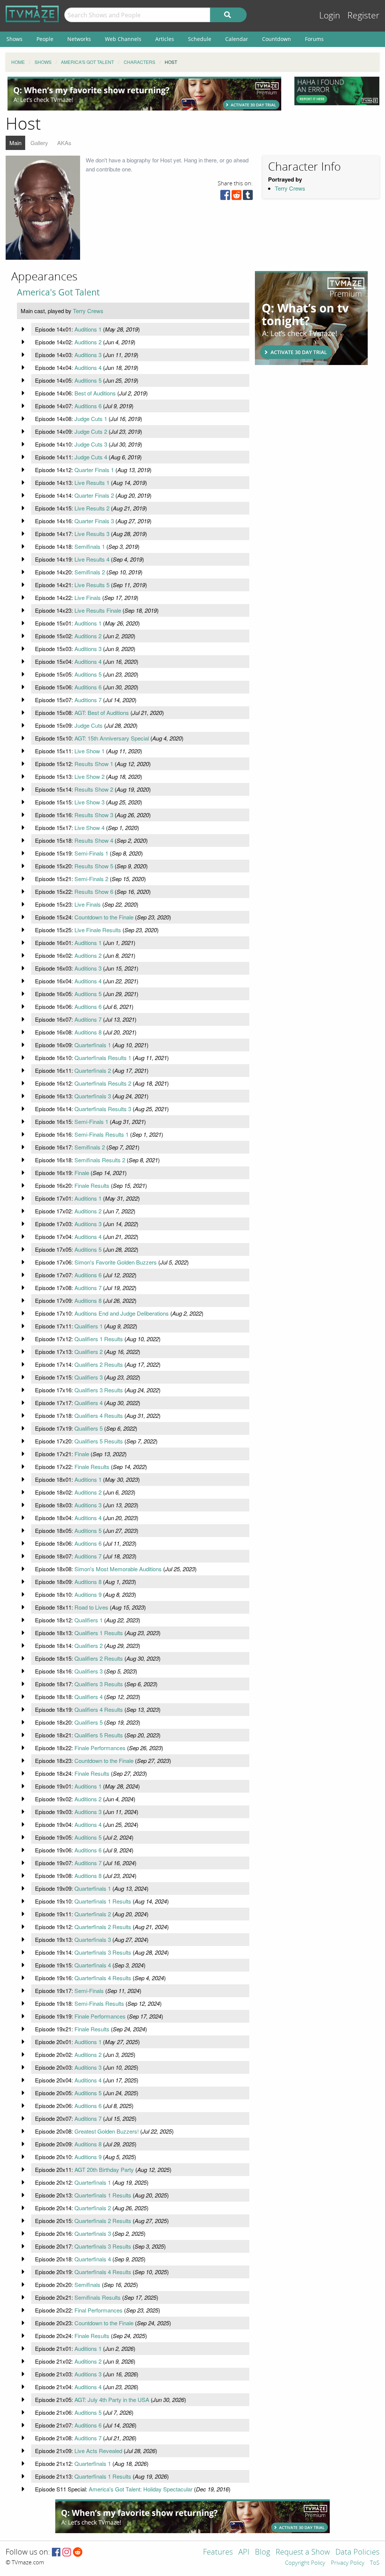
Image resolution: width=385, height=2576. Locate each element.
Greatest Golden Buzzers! (107, 2131)
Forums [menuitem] (314, 39)
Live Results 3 (92, 534)
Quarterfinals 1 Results (103, 1901)
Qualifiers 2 (89, 1352)
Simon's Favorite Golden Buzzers (116, 1262)
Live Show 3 (89, 802)
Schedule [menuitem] (200, 39)
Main (15, 143)
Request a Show (303, 2553)
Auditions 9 (88, 1594)
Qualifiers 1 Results (99, 1339)
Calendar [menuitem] (237, 39)
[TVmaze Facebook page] (56, 2553)
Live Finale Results (98, 930)
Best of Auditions (95, 393)
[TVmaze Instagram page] (67, 2553)
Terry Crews (290, 188)
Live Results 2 (92, 508)
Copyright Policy (305, 2563)
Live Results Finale (98, 610)
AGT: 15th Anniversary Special (112, 738)
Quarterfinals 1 (93, 1045)
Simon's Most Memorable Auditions (118, 1569)
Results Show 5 (94, 866)
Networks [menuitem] (79, 39)
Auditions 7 (88, 700)
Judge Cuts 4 (91, 457)
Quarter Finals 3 (94, 521)
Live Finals (88, 597)
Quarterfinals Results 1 (103, 1058)
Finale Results (92, 1185)
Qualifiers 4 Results (99, 1415)
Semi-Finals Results (99, 2003)
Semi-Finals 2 (91, 879)
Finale (82, 1173)
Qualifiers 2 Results (99, 1364)
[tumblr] (248, 197)
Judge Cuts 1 (91, 419)
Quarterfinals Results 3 (103, 1109)
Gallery (39, 143)
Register (363, 16)
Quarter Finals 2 (94, 495)
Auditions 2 (88, 342)
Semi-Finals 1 (91, 853)
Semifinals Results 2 (100, 1160)
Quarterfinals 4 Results (103, 1978)
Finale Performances (100, 1748)
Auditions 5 (88, 380)
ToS (375, 2563)
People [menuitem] (45, 39)
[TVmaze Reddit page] (78, 2553)
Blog (262, 2553)
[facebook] (225, 197)
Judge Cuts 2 (91, 431)
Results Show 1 (94, 764)
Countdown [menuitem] (277, 39)
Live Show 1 (89, 751)
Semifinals (87, 2284)
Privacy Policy (348, 2563)
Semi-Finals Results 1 (102, 1134)
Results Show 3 (94, 815)
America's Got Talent (58, 292)
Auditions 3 (88, 355)
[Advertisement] (144, 94)
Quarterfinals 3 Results (103, 1952)
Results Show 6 (94, 891)
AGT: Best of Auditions (102, 713)
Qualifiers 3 (89, 1377)
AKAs (64, 143)
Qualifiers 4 (89, 1403)
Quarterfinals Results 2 (103, 1083)
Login (330, 16)
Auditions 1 (88, 329)
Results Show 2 (94, 789)
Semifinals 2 (90, 572)
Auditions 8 (88, 1032)
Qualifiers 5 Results (99, 1441)
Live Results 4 (92, 559)
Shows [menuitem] (14, 39)
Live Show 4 (89, 828)
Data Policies (357, 2553)
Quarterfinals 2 (93, 1070)
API (244, 2553)
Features (218, 2553)
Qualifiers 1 (89, 1326)
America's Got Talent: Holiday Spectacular (141, 2489)
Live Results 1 (92, 482)
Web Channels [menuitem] (123, 39)
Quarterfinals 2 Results (103, 1927)
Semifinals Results (98, 2297)
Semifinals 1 (90, 546)
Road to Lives (91, 1607)
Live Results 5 (92, 585)
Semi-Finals (89, 1991)
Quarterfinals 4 (93, 1965)
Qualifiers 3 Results (99, 1390)
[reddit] (236, 197)
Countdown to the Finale (104, 917)
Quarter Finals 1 (94, 470)
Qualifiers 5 (89, 1428)
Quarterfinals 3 (93, 1096)
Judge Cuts (89, 725)
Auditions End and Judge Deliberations (122, 1313)
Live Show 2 (89, 776)
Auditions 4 (88, 367)
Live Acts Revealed (98, 2451)
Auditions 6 (88, 406)
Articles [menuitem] (165, 39)
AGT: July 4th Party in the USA (112, 2400)
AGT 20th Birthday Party (104, 2169)
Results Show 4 (94, 840)
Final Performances (99, 2310)
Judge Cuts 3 (91, 444)
